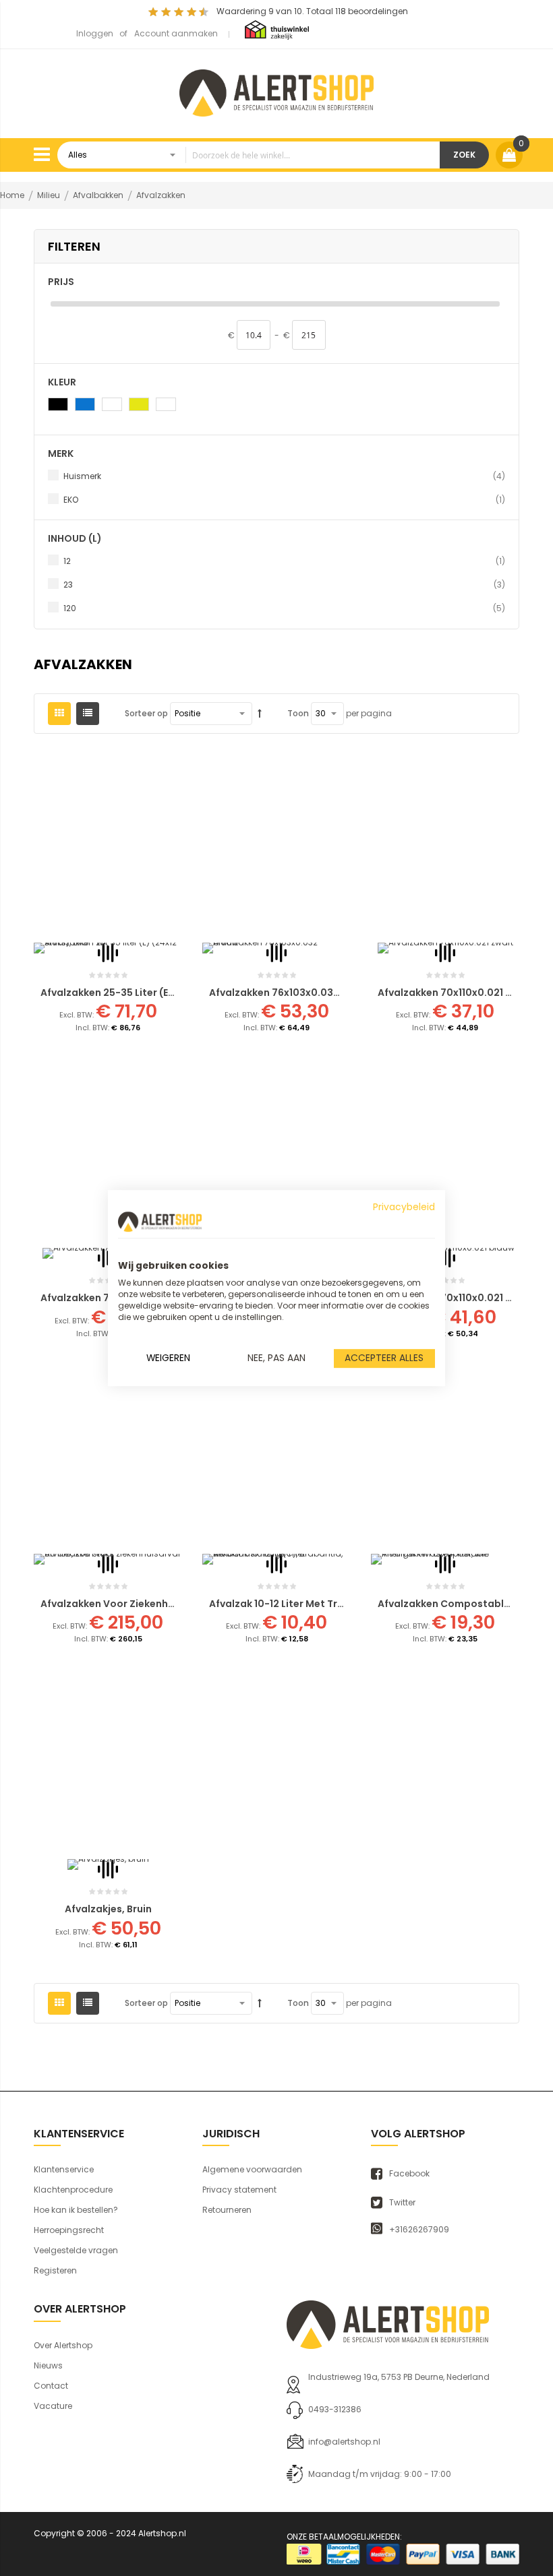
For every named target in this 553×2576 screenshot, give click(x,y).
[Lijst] (88, 714)
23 (284, 584)
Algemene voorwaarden (252, 2169)
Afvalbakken (99, 195)
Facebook (409, 2174)
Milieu (50, 195)
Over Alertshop (63, 2345)
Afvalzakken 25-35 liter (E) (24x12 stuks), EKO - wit (166, 993)
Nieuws (48, 2365)
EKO (284, 499)
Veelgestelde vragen (76, 2250)
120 (284, 608)
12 (284, 561)
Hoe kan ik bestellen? (76, 2210)
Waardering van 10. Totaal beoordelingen (312, 11)
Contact (51, 2386)
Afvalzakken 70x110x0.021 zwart (456, 993)
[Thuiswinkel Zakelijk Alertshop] (277, 29)
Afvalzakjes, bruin (108, 1909)
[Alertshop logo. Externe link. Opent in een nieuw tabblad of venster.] (160, 1222)
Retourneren (227, 2210)
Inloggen (95, 33)
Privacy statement (239, 2190)
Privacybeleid (404, 1207)
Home (13, 195)
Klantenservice (64, 2169)
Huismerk (284, 476)
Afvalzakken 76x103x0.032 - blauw (294, 993)
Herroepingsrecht (69, 2230)
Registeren (55, 2270)
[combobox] (249, 155)
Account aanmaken (176, 33)
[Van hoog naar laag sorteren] (260, 714)
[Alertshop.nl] (276, 91)
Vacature (53, 2406)
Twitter (402, 2203)
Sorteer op (146, 713)
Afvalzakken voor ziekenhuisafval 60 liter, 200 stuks (171, 1604)
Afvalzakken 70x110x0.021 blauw (456, 1298)
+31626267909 (419, 2230)
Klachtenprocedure (73, 2190)
